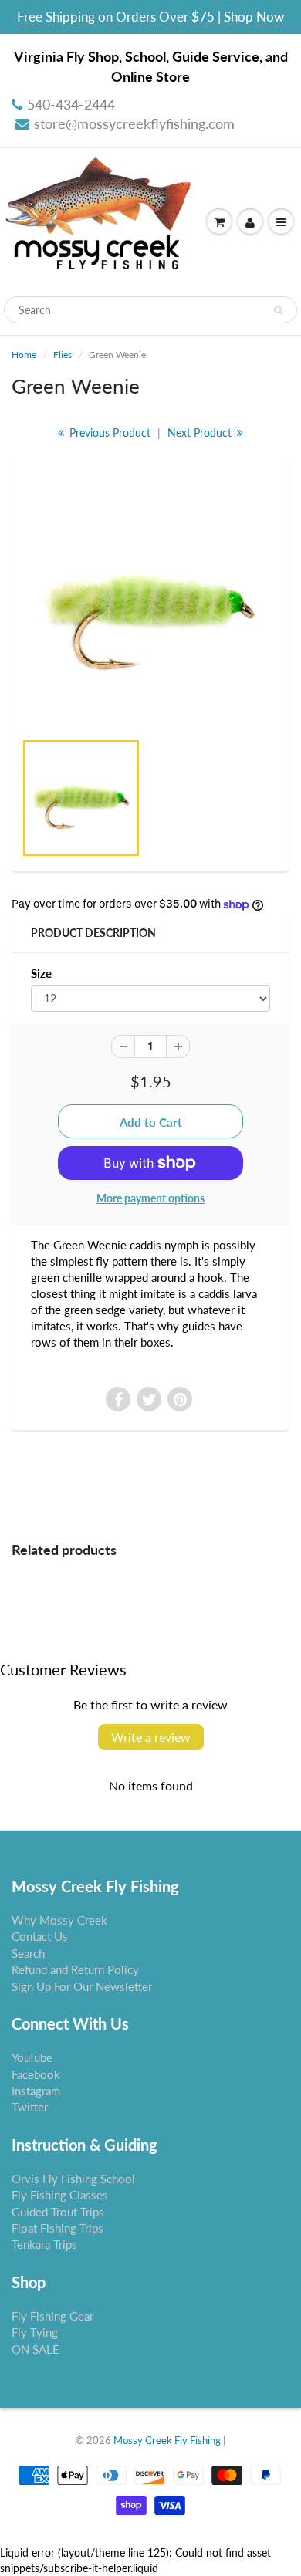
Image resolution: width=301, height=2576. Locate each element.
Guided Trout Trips (58, 2212)
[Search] (278, 310)
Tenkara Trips (44, 2244)
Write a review (151, 1737)
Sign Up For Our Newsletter (82, 1986)
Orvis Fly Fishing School (73, 2179)
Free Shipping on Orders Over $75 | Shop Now (150, 17)
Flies (63, 355)
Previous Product (108, 433)
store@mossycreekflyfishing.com (134, 123)
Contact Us (40, 1936)
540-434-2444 (71, 104)
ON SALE (36, 2349)
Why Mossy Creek (59, 1920)
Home (24, 355)
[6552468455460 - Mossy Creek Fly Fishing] (150, 603)
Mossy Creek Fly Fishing (167, 2440)
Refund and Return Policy (75, 1969)
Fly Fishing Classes (60, 2195)
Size (41, 973)
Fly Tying (35, 2332)
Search (28, 1953)
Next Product (201, 433)
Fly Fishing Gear (52, 2316)
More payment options (150, 1198)
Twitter (30, 2107)
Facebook (36, 2074)
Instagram (36, 2091)
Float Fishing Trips (57, 2228)
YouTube (32, 2057)
